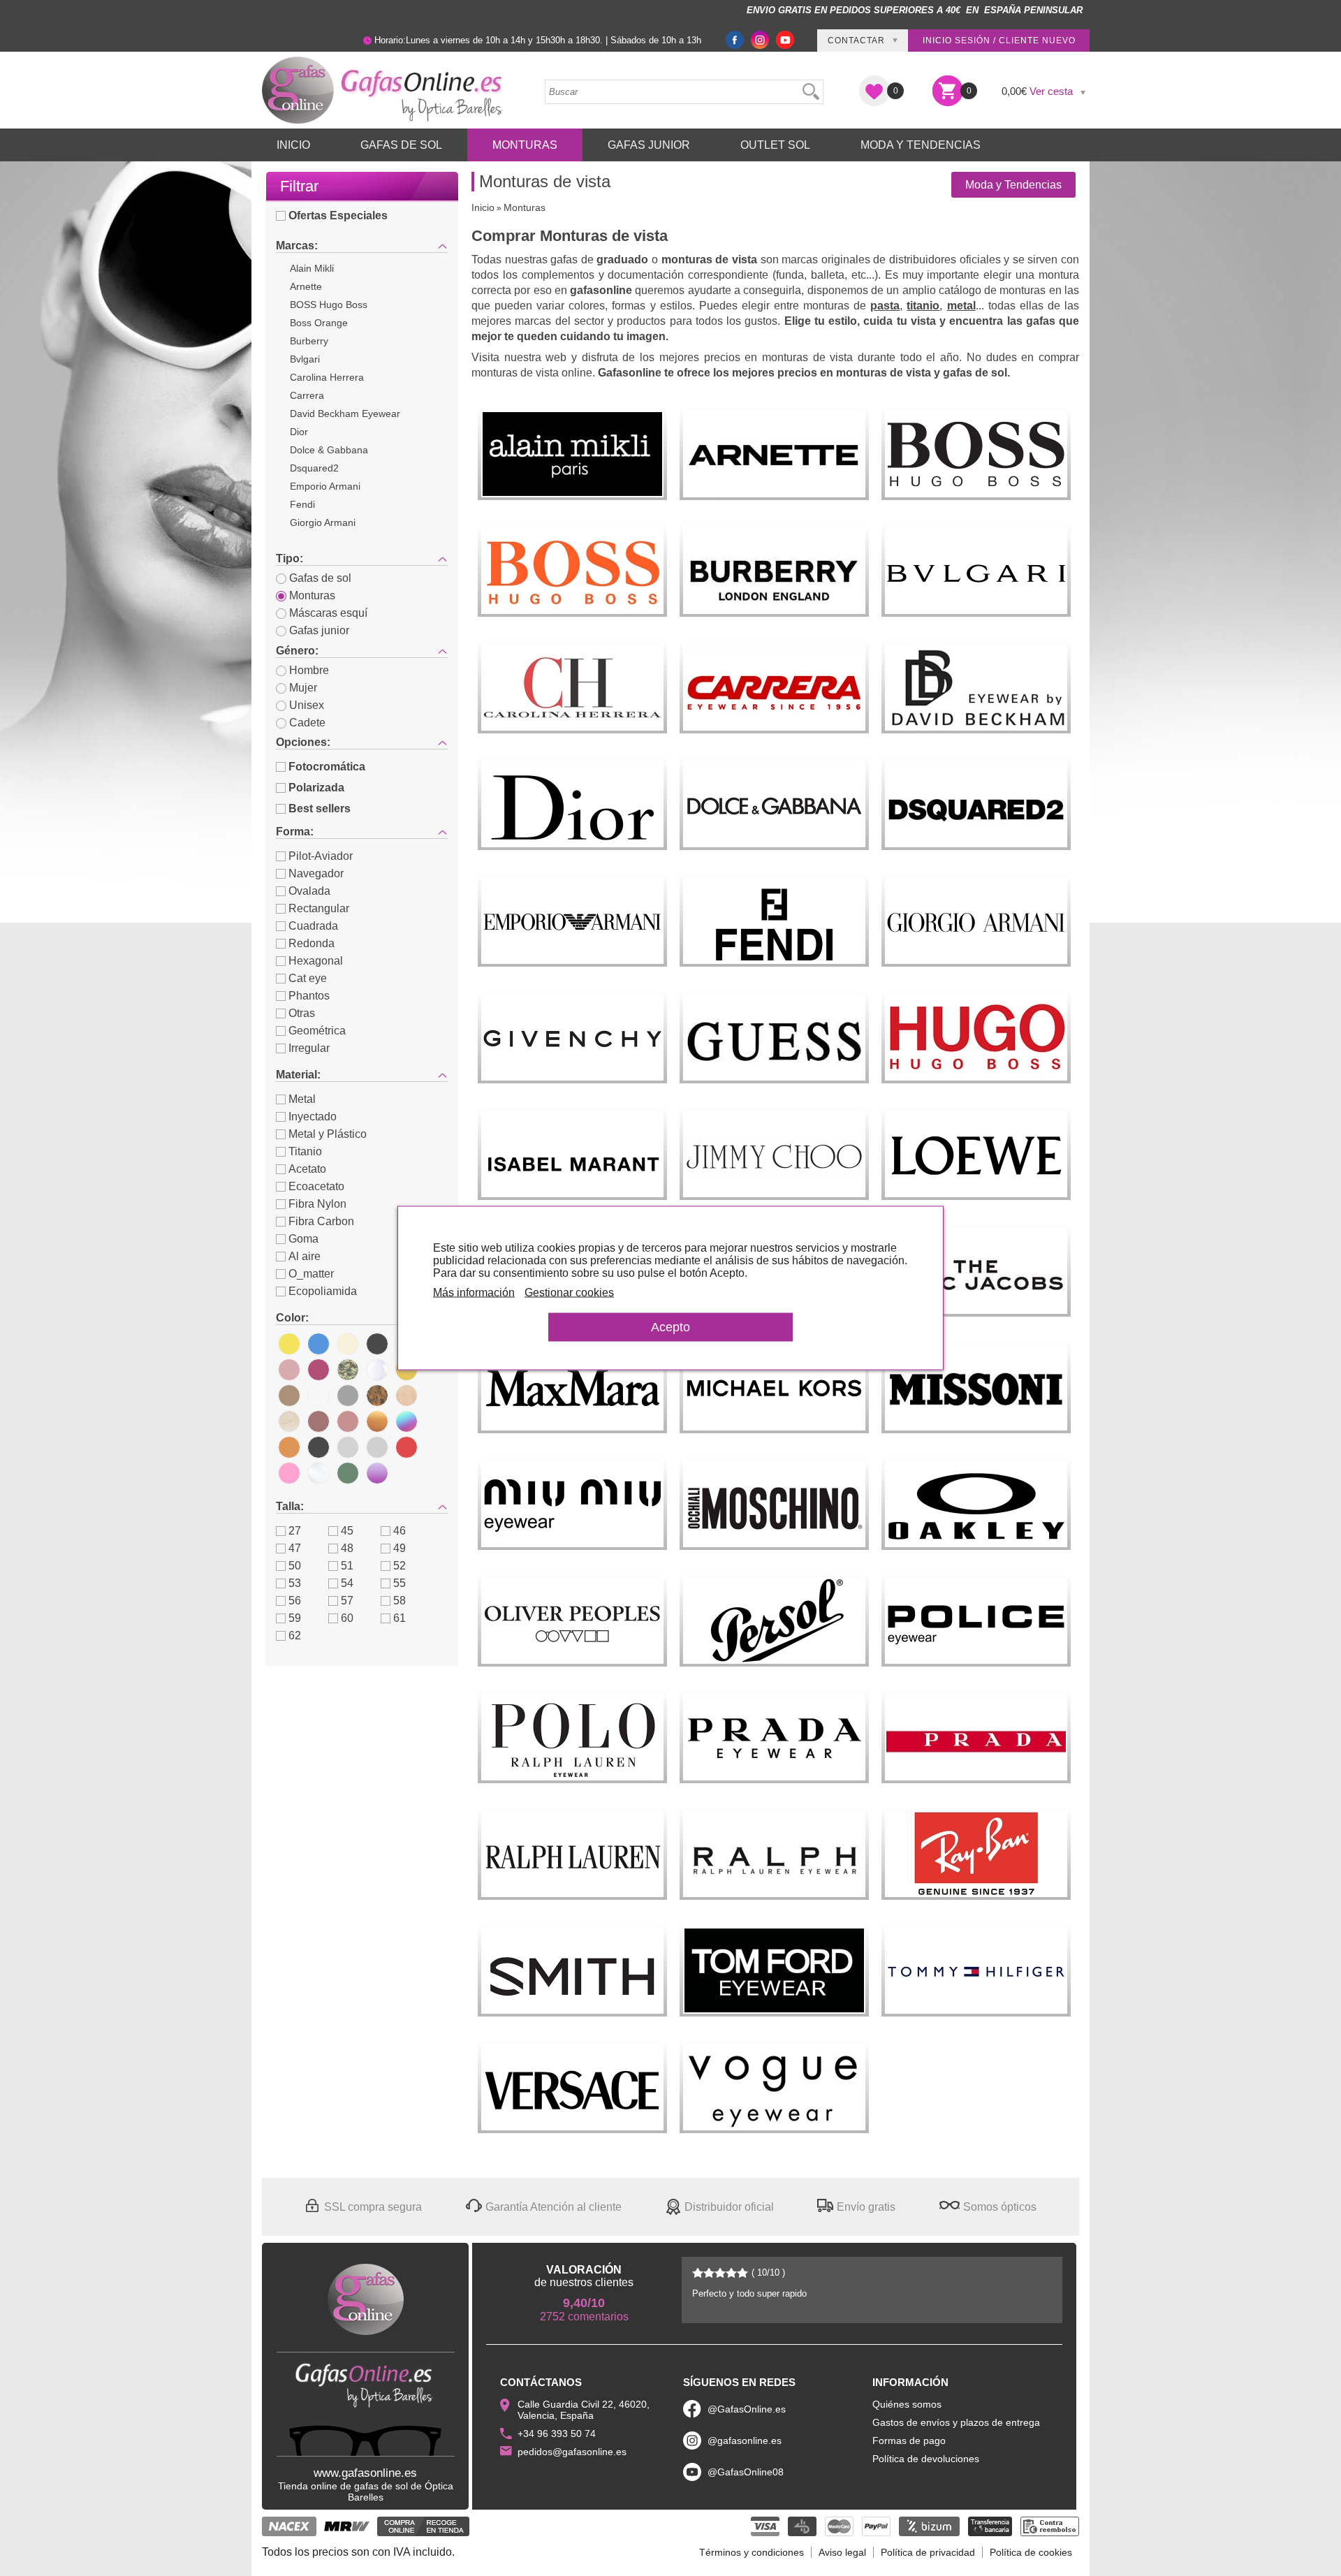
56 (295, 1601)
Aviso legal (842, 2552)
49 (400, 1548)
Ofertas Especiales (338, 215)
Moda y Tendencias (921, 145)
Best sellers (320, 808)
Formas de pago (909, 2440)
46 (400, 1531)
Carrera (307, 395)
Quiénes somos (907, 2404)
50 (295, 1566)
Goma (303, 1239)
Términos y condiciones (752, 2552)
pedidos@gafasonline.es (572, 2452)
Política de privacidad (928, 2552)
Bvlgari (305, 359)
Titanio (305, 1151)
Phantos (309, 996)
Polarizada (316, 788)
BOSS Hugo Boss (329, 305)
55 (400, 1583)
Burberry (309, 341)
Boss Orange (319, 323)
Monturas (525, 145)
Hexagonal (316, 961)
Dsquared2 (314, 468)
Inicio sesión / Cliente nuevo (999, 41)
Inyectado (313, 1117)
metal (961, 306)
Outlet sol (775, 145)
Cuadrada (313, 926)
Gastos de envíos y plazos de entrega (956, 2422)
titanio (923, 306)
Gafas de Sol (401, 145)
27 (295, 1531)
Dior (299, 432)
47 (295, 1548)
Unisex (307, 705)
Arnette (306, 286)
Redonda (312, 943)
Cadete (307, 723)
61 (400, 1618)
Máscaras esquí (328, 613)
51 (347, 1566)
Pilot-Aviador (321, 856)
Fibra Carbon (321, 1221)
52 (400, 1566)
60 (347, 1618)
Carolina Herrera (327, 377)
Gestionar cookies (569, 1293)
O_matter (311, 1274)
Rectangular (319, 908)
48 (347, 1548)
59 (295, 1618)
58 (400, 1601)
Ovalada (309, 891)
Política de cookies (1031, 2552)
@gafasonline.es (745, 2440)
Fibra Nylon (317, 1204)
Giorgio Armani (323, 522)
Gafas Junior (649, 145)
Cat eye (308, 978)
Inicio (293, 145)
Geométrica (317, 1031)
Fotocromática (327, 767)
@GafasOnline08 (746, 2472)
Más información (474, 1293)
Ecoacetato (316, 1186)
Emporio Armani (325, 486)
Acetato (307, 1169)
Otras (302, 1013)
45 (347, 1531)
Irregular (309, 1048)
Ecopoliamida (323, 1291)
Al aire (305, 1256)
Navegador (316, 873)
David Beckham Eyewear (345, 414)
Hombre (309, 670)
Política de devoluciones (926, 2459)
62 (295, 1635)
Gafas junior (319, 630)
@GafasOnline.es (747, 2409)
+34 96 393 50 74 (557, 2434)
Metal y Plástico (328, 1134)
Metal (302, 1099)
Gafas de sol (320, 578)
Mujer (303, 688)
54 (347, 1583)
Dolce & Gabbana (329, 450)
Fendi (302, 504)
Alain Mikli (312, 268)
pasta (885, 306)
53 (295, 1583)
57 (347, 1601)
